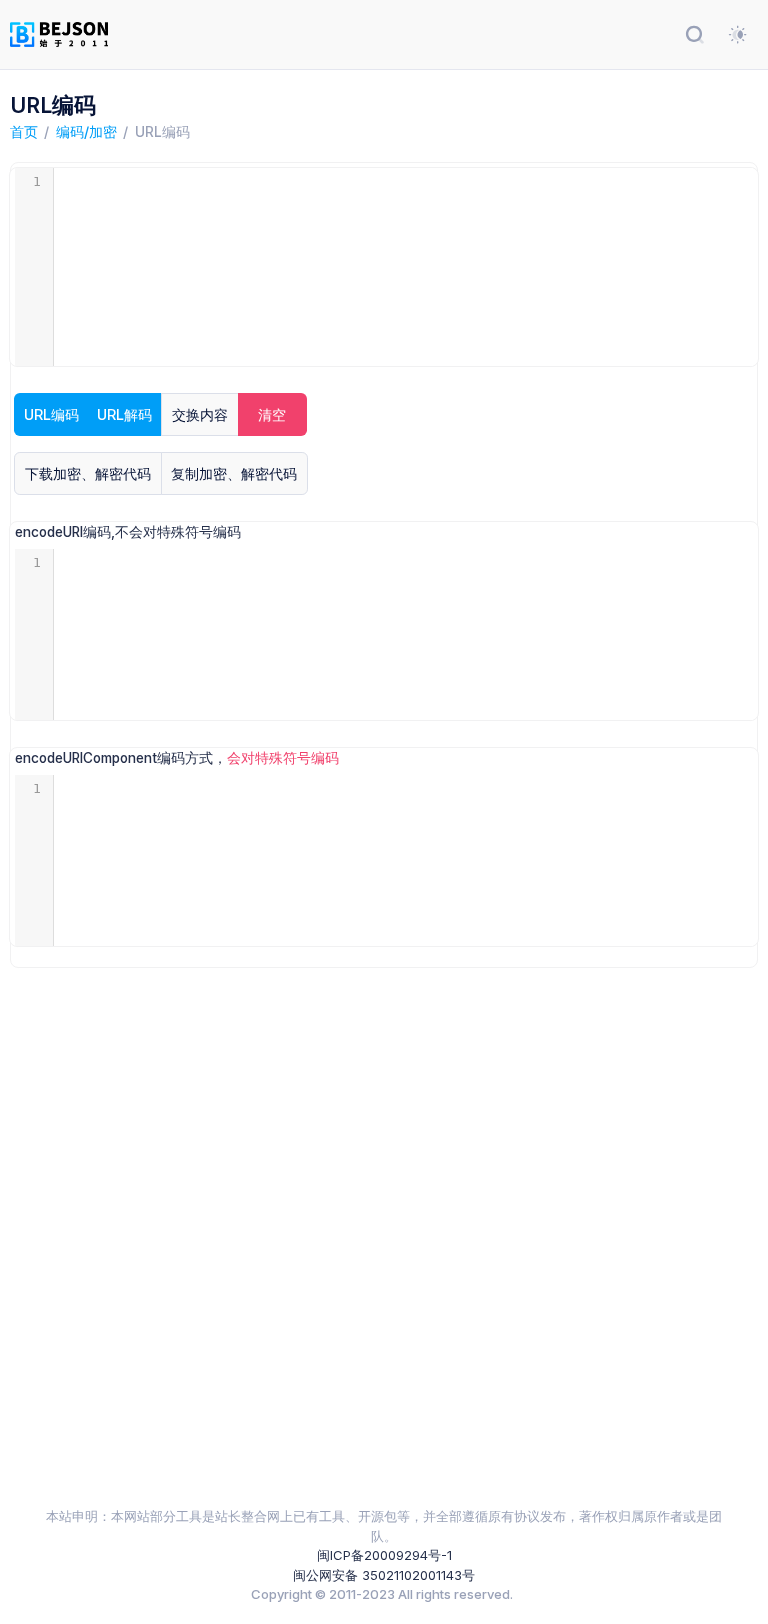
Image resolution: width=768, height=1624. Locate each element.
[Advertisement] (384, 1236)
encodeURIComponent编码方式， (177, 758)
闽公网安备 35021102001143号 (384, 1575)
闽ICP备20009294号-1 (384, 1555)
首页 (24, 131)
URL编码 (162, 131)
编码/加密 (86, 131)
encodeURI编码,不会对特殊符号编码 (128, 532)
